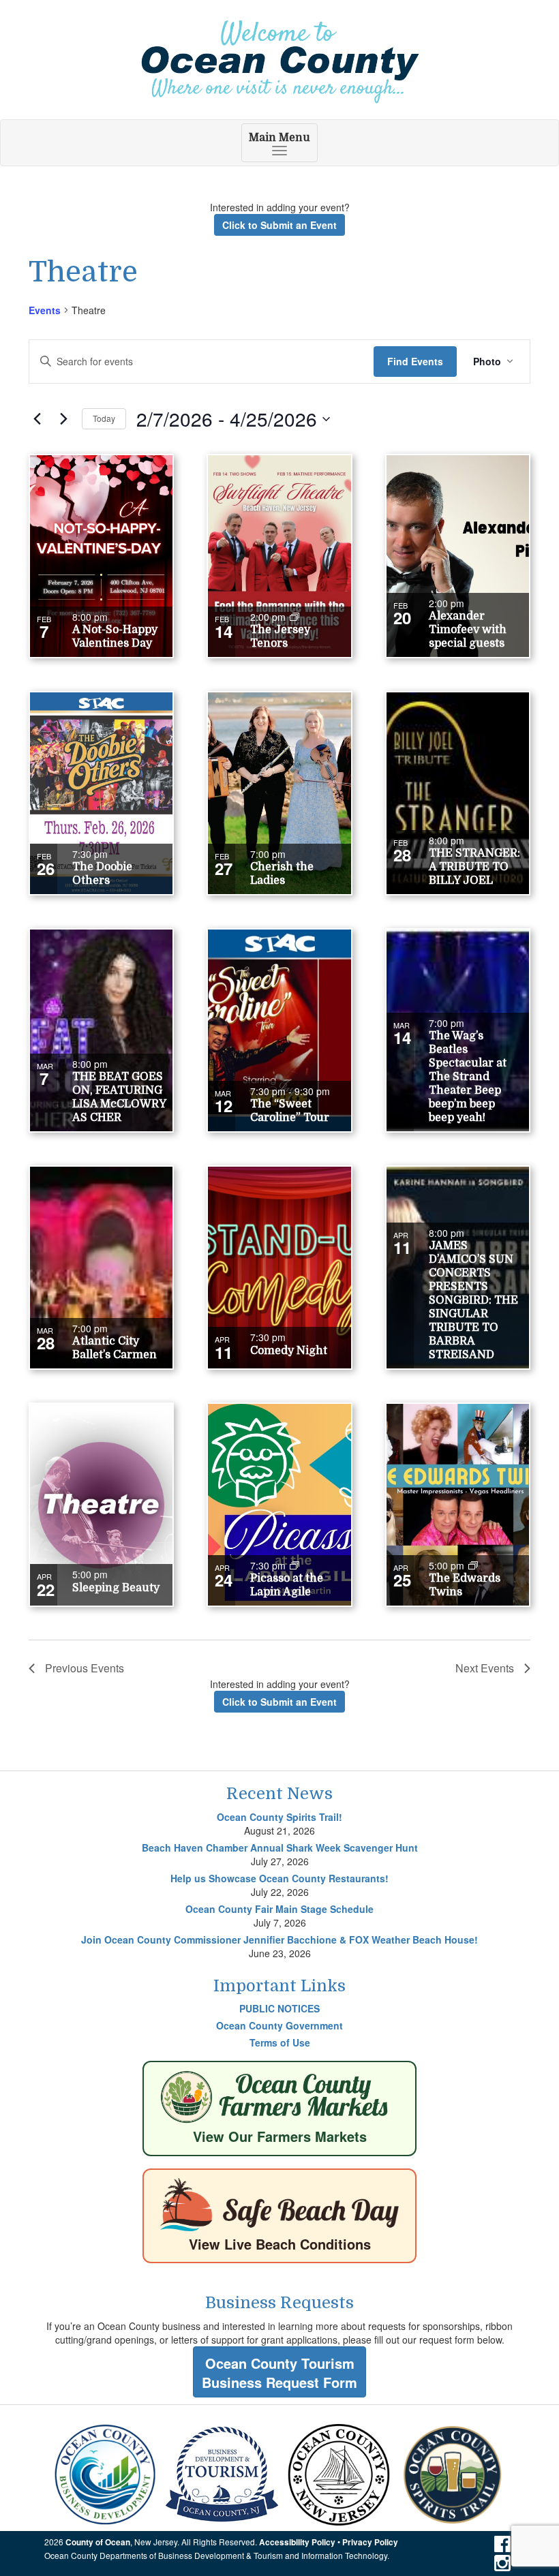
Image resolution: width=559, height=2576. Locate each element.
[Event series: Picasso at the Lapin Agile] (294, 1565)
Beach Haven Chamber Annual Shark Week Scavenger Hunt (280, 1847)
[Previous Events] (37, 419)
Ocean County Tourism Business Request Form (279, 2373)
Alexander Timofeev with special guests (468, 630)
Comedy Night (289, 1351)
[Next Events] (63, 419)
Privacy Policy (370, 2542)
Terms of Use (280, 2042)
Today (104, 418)
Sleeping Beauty (116, 1588)
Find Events (415, 361)
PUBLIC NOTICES (279, 2008)
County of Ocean (98, 2542)
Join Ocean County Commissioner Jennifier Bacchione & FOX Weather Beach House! (279, 1939)
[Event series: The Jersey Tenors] (294, 617)
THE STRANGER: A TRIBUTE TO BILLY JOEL (474, 867)
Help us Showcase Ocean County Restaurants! (279, 1878)
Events (45, 310)
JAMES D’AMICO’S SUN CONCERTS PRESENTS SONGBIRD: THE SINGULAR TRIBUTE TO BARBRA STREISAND (473, 1300)
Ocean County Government (279, 2025)
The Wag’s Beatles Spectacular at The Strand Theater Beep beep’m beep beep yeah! (468, 1077)
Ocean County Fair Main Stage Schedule (279, 1909)
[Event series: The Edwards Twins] (473, 1565)
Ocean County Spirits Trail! (279, 1817)
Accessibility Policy (297, 2542)
